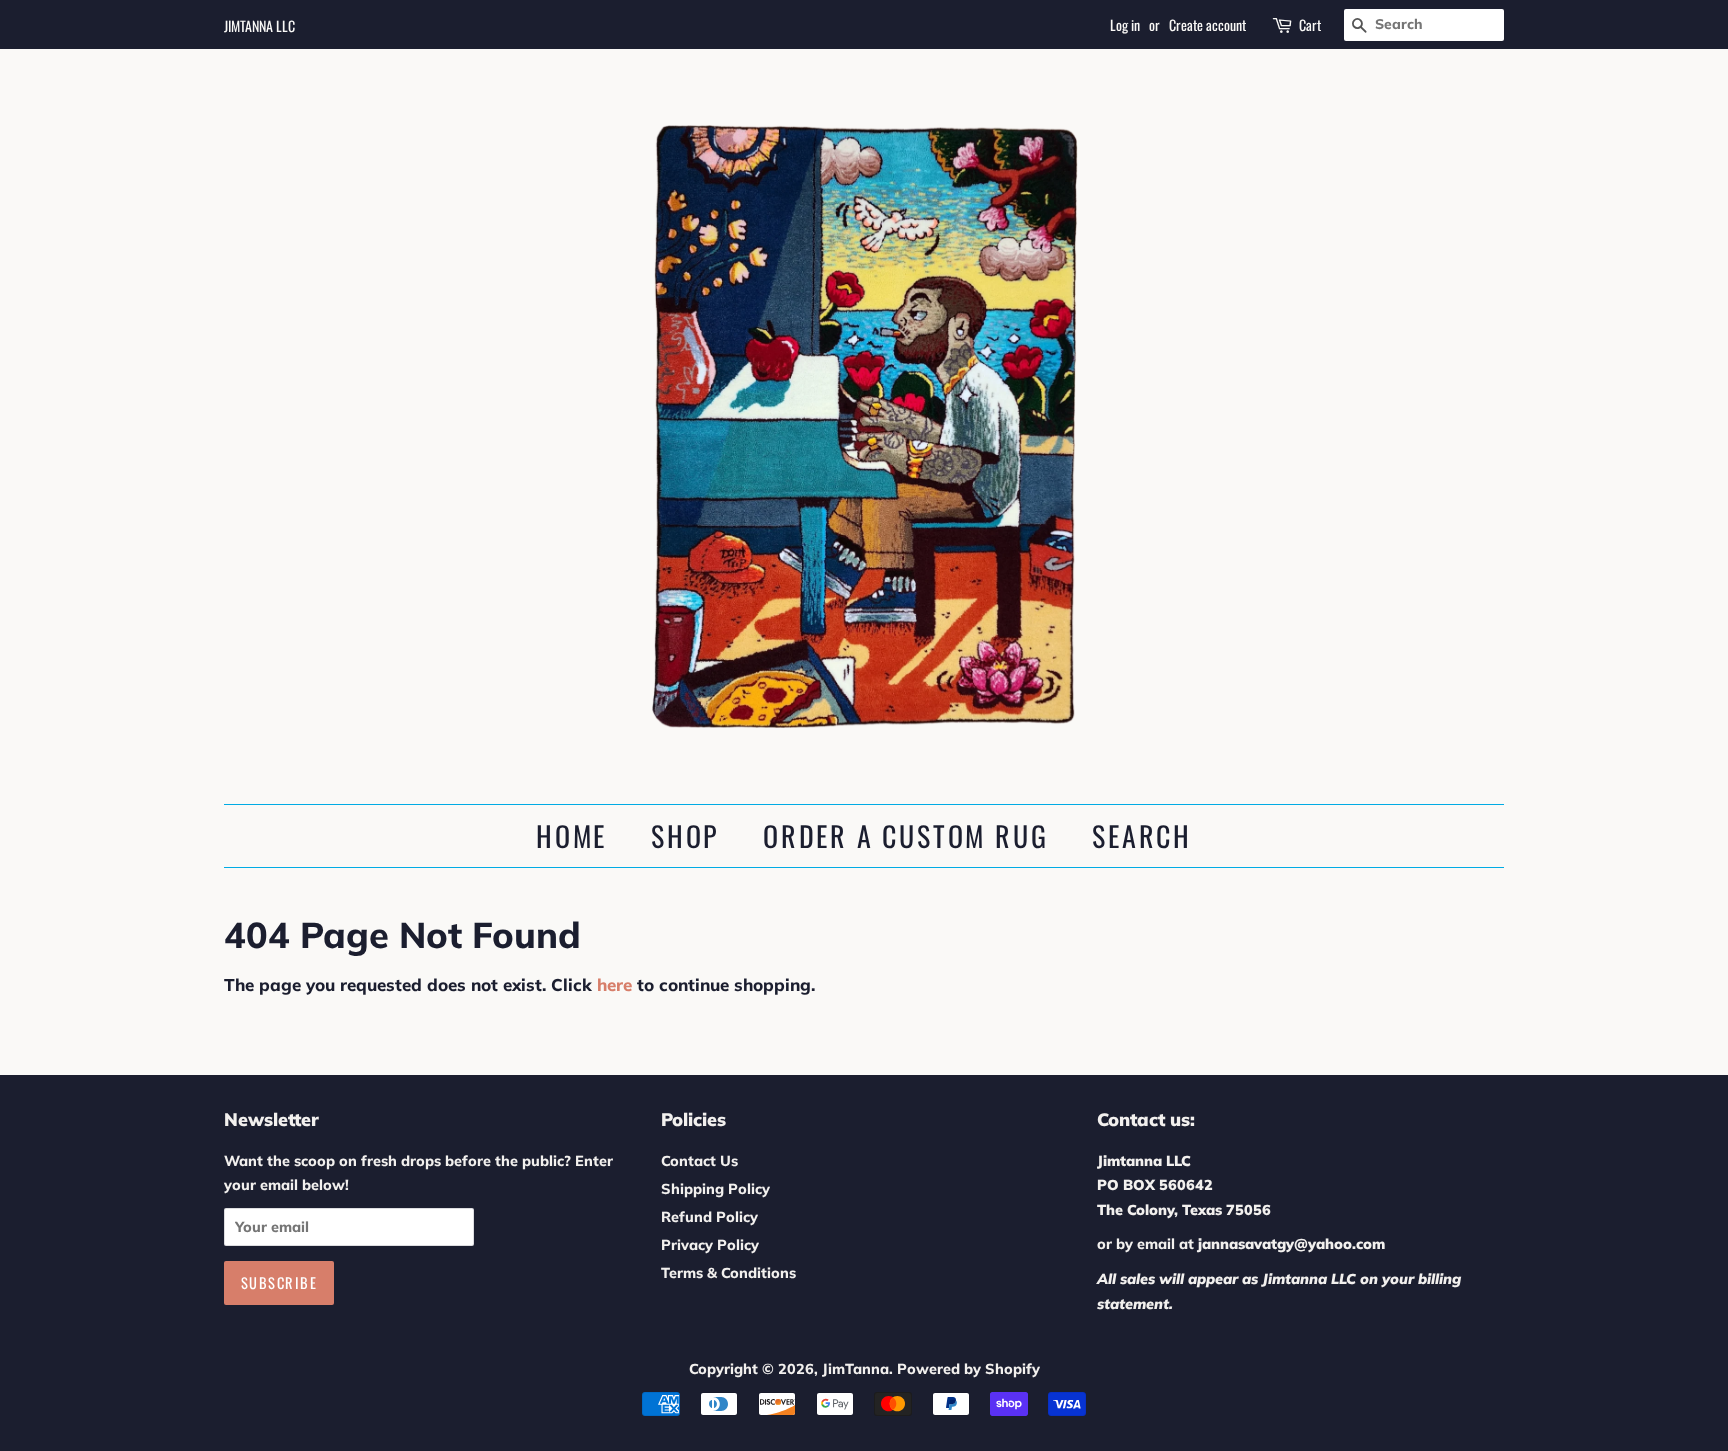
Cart (1310, 24)
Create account (1207, 24)
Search (1142, 835)
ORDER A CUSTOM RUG (905, 835)
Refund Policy (709, 1216)
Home (571, 835)
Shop (685, 835)
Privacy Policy (710, 1244)
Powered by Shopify (968, 1368)
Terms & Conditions (728, 1272)
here (614, 984)
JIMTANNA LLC (259, 25)
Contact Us (699, 1160)
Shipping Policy (715, 1188)
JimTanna (855, 1368)
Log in (1125, 24)
